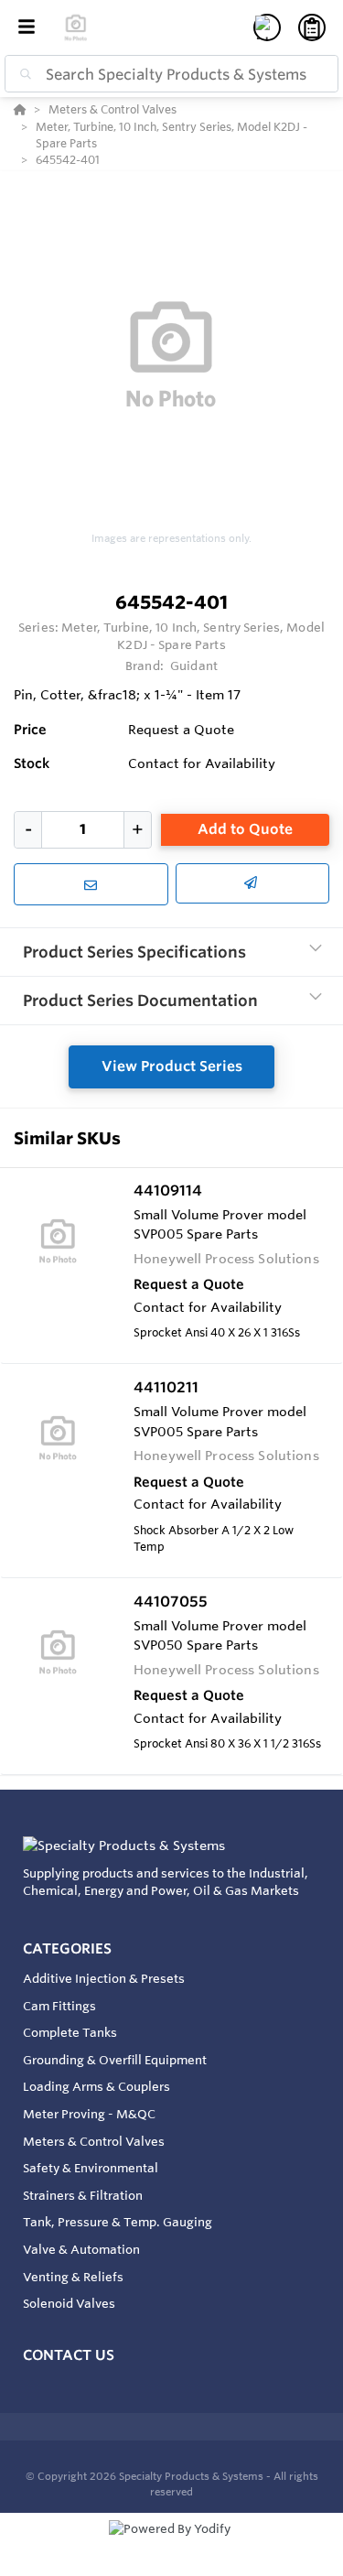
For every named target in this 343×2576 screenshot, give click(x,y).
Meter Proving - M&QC (89, 2114)
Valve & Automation (81, 2249)
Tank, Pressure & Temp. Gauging (118, 2222)
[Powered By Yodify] (171, 2546)
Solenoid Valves (69, 2303)
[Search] (22, 74)
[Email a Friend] (253, 883)
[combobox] (171, 74)
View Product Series (172, 1066)
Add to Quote (245, 829)
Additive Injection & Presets (104, 1978)
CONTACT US (69, 2355)
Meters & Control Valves (94, 2141)
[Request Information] (91, 884)
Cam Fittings (59, 2006)
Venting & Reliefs (73, 2277)
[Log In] (267, 27)
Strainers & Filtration (83, 2195)
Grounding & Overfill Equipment (115, 2060)
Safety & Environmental (91, 2168)
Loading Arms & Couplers (96, 2086)
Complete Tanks (70, 2032)
